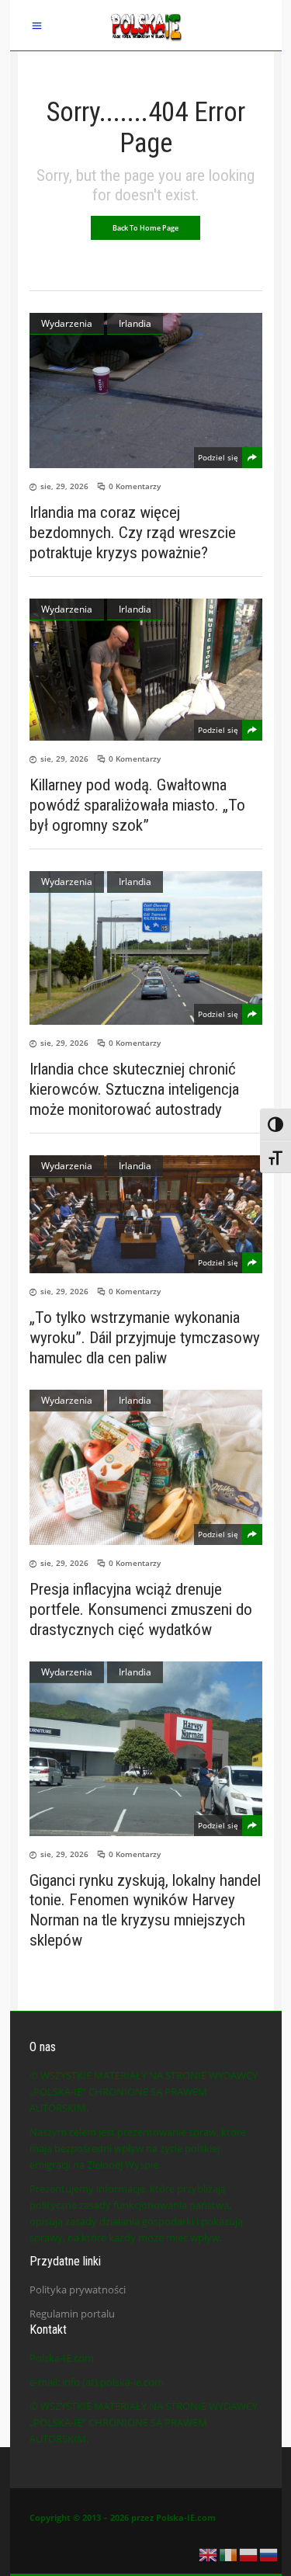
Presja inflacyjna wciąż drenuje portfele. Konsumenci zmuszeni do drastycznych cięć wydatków (141, 1609)
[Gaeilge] (229, 2553)
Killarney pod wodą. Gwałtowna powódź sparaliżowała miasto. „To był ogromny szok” (137, 805)
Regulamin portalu (72, 2314)
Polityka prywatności (78, 2290)
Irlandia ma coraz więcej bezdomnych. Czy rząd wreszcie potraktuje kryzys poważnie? (133, 533)
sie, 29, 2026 (64, 486)
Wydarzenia (67, 323)
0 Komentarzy (135, 486)
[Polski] (249, 2553)
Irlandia (135, 323)
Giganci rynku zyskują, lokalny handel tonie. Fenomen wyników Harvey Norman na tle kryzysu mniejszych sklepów (145, 1910)
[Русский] (269, 2553)
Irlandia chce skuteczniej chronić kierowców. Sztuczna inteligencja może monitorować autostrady (134, 1089)
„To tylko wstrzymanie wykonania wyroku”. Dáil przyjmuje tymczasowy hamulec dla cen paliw (145, 1338)
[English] (209, 2553)
